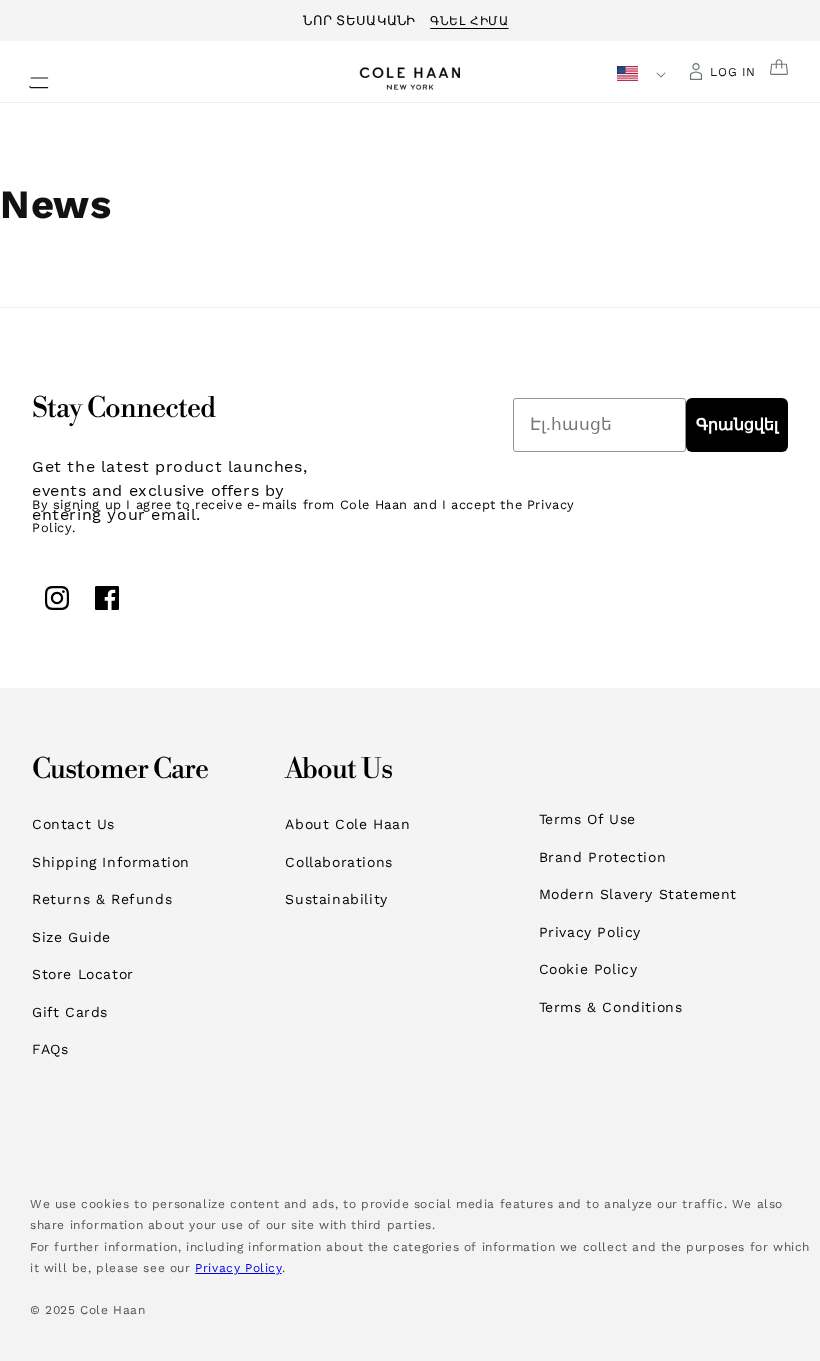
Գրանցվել (737, 424)
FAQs (50, 1049)
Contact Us (73, 824)
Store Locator (83, 974)
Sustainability (336, 899)
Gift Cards (70, 1012)
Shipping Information (111, 862)
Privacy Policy (590, 932)
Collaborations (338, 862)
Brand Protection (603, 857)
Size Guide (71, 937)
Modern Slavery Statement (638, 894)
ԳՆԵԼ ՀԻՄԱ (469, 18)
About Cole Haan (347, 824)
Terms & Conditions (611, 1007)
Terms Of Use (587, 819)
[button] (27, 77)
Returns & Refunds (102, 899)
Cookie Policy (588, 969)
